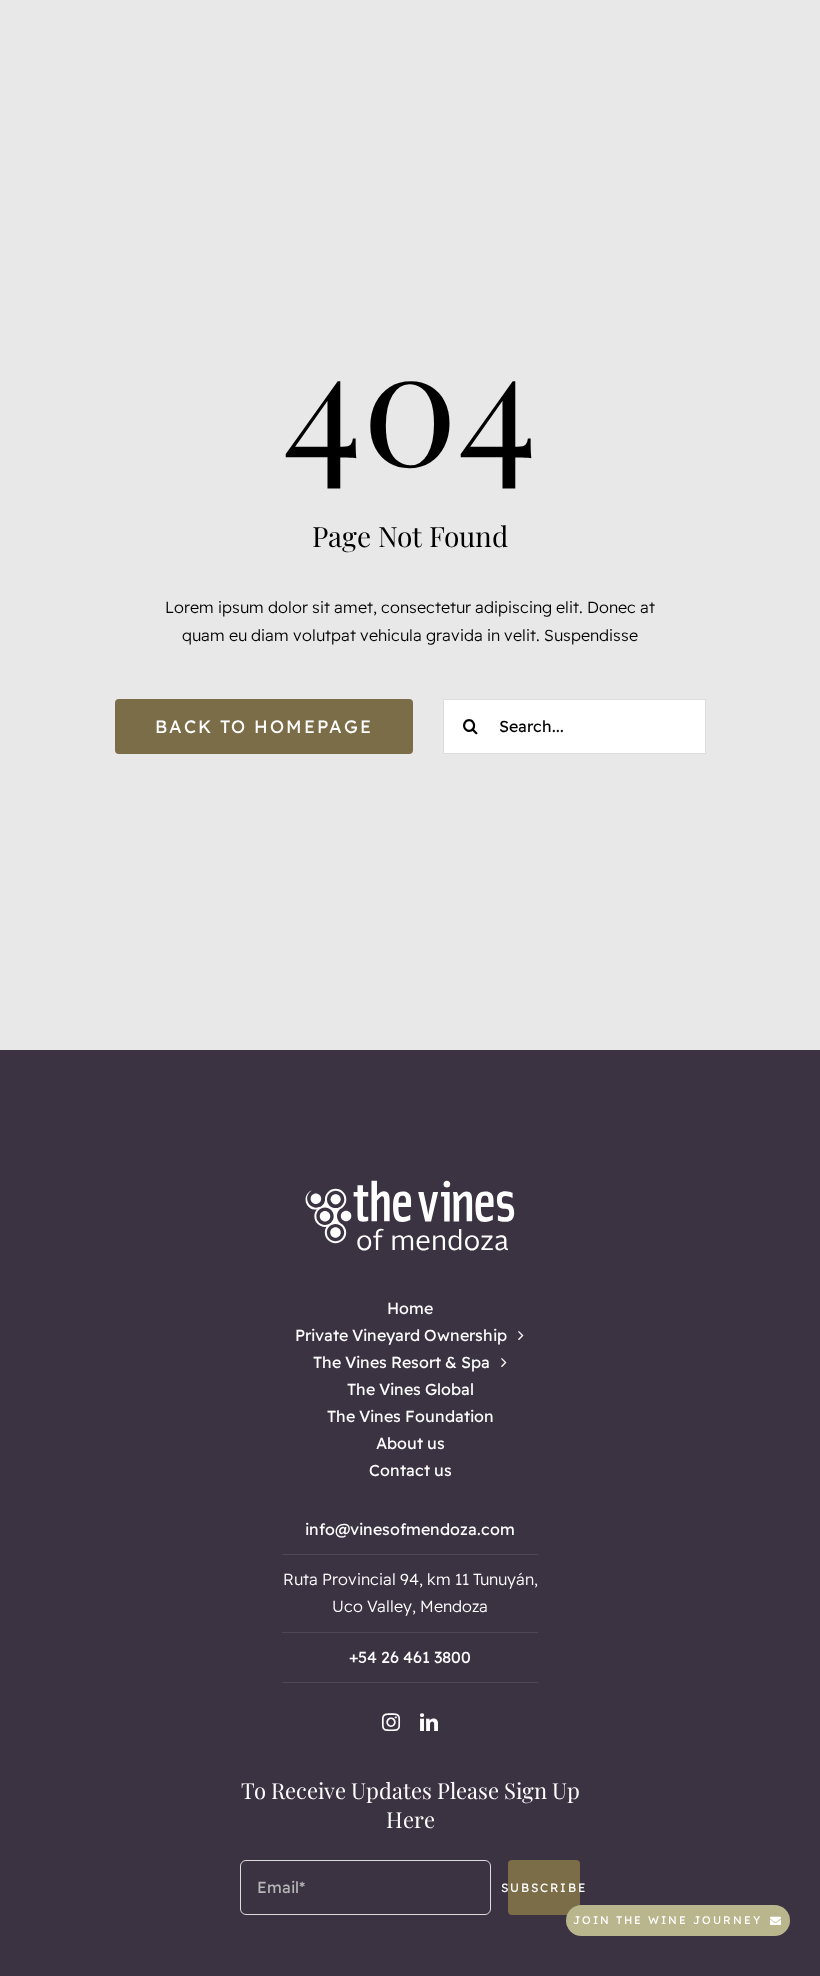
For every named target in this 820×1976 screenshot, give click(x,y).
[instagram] (391, 1722)
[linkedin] (429, 1722)
